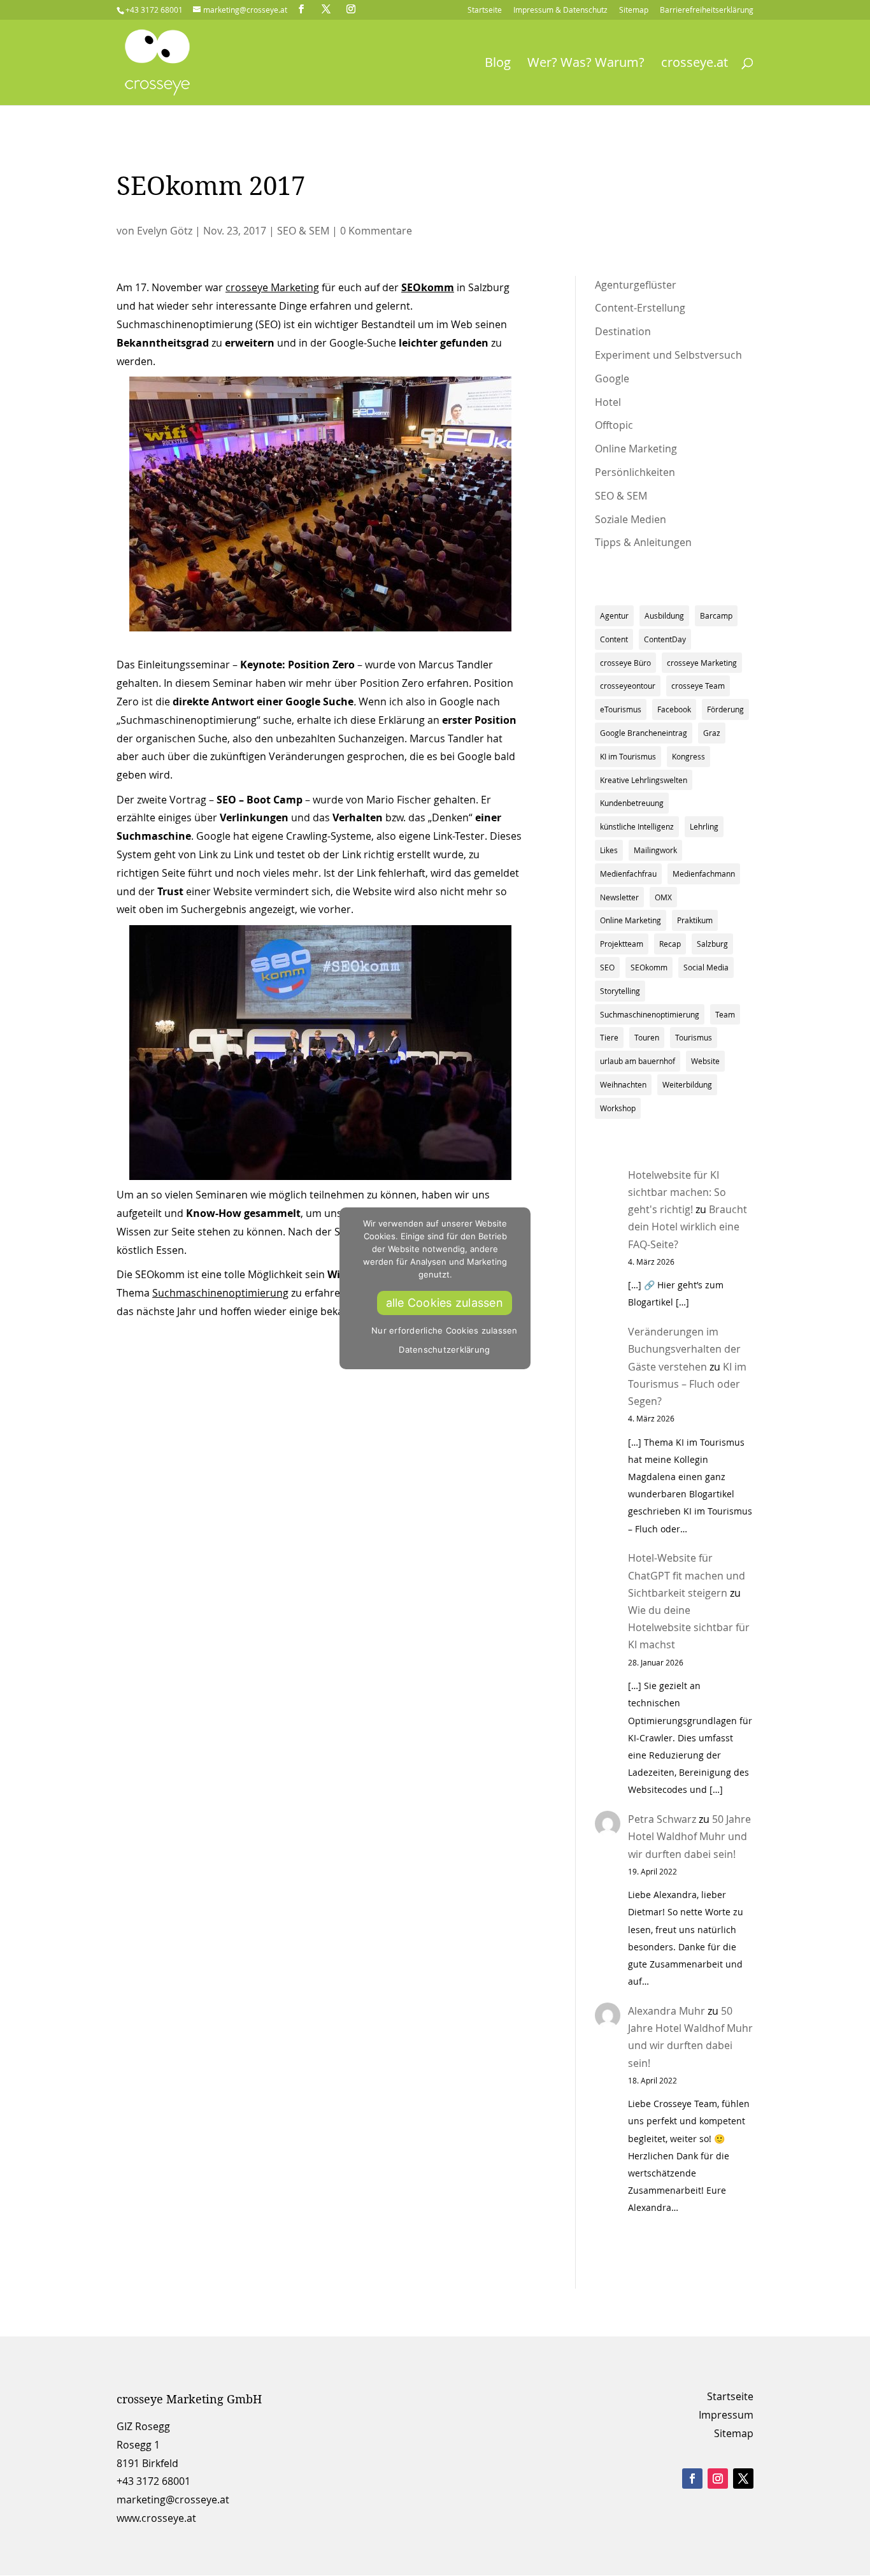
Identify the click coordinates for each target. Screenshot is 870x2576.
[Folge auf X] (743, 2479)
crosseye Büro (625, 663)
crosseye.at (695, 64)
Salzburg (712, 944)
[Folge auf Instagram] (718, 2479)
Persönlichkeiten (635, 472)
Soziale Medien (631, 519)
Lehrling (704, 826)
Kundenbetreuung (632, 803)
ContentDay (665, 639)
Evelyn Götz (165, 231)
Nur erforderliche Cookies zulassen (445, 1330)
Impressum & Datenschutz (560, 10)
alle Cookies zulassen (445, 1303)
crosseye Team (698, 686)
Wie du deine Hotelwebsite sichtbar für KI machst (689, 1627)
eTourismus (621, 709)
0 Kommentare (376, 231)
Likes (609, 850)
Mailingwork (655, 850)
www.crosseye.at (156, 2518)
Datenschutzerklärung (444, 1349)
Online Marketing (636, 449)
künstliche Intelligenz (637, 826)
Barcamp (716, 615)
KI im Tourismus (628, 756)
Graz (712, 733)
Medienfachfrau (628, 874)
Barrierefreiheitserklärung (707, 10)
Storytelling (620, 991)
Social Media (706, 967)
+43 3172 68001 (153, 2481)
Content (614, 639)
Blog (498, 64)
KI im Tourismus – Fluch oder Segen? (687, 1384)
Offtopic (614, 425)
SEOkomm (649, 967)
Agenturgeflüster (636, 285)
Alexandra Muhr (667, 2011)
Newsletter (619, 897)
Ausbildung (664, 615)
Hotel (608, 402)
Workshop (618, 1108)
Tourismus (694, 1037)
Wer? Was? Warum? (586, 64)
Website (705, 1061)
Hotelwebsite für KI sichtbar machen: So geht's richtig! (677, 1192)
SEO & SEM (303, 231)
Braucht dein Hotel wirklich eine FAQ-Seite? (688, 1227)
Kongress (688, 756)
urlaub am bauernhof (638, 1061)
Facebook (674, 709)
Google (612, 378)
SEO (607, 967)
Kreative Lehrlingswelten (644, 780)
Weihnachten (623, 1084)
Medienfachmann (704, 874)
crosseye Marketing (272, 287)
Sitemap (634, 10)
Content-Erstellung (640, 308)
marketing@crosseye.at (173, 2500)
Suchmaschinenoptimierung (220, 1293)
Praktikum (695, 920)
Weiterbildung (687, 1084)
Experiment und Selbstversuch (668, 355)
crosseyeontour (628, 686)
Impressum (726, 2415)
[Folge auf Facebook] (692, 2479)
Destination (623, 331)
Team (725, 1014)
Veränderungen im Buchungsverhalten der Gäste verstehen (684, 1349)
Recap (670, 944)
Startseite (485, 10)
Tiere (609, 1037)
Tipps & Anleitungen (643, 542)
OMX (663, 897)
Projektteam (622, 944)
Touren (647, 1037)
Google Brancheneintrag (644, 733)
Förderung (725, 709)
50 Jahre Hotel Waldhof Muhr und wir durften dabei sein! (689, 1836)
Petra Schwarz (662, 1819)
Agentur (614, 615)
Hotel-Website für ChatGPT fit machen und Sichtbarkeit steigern (687, 1575)
